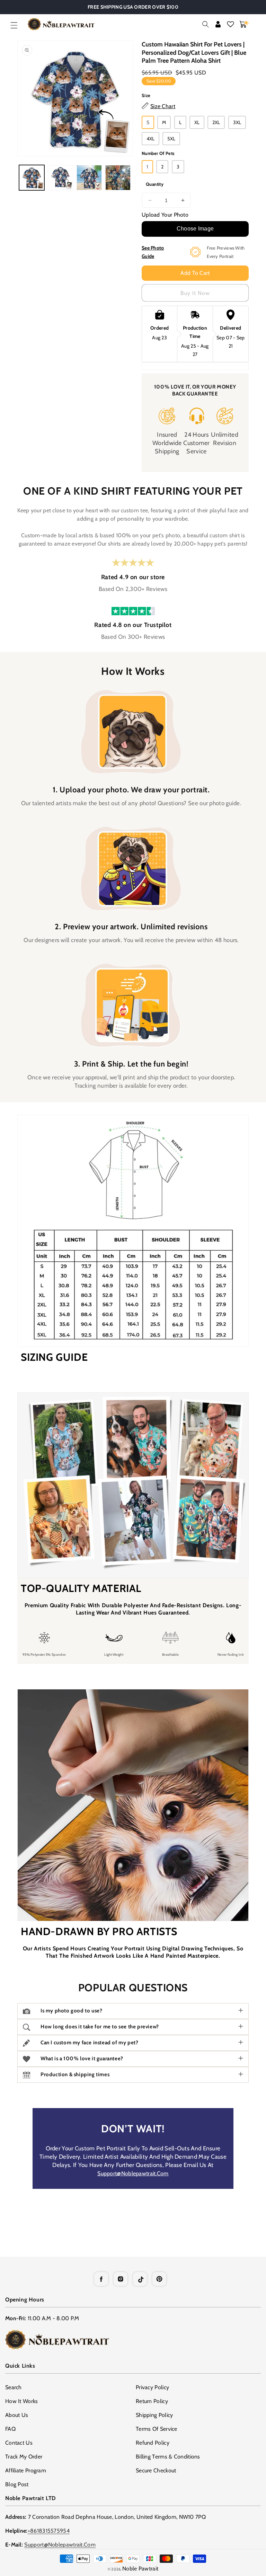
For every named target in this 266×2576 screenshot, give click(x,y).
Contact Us (19, 2443)
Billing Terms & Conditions (168, 2457)
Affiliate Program (26, 2470)
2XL (216, 122)
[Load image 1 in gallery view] (32, 178)
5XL (171, 139)
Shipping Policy (154, 2415)
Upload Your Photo (165, 215)
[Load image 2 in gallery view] (60, 178)
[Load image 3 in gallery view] (89, 178)
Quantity (155, 184)
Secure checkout (156, 2470)
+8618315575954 (49, 2531)
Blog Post (17, 2484)
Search (14, 2387)
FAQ (10, 2429)
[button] (14, 25)
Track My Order (24, 2457)
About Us (17, 2415)
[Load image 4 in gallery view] (118, 178)
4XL (150, 139)
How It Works (22, 2401)
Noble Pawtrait (140, 2569)
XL (197, 122)
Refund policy (153, 2443)
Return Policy (152, 2401)
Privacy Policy (152, 2387)
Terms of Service (157, 2429)
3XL (237, 122)
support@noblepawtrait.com (133, 2173)
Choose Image (195, 229)
